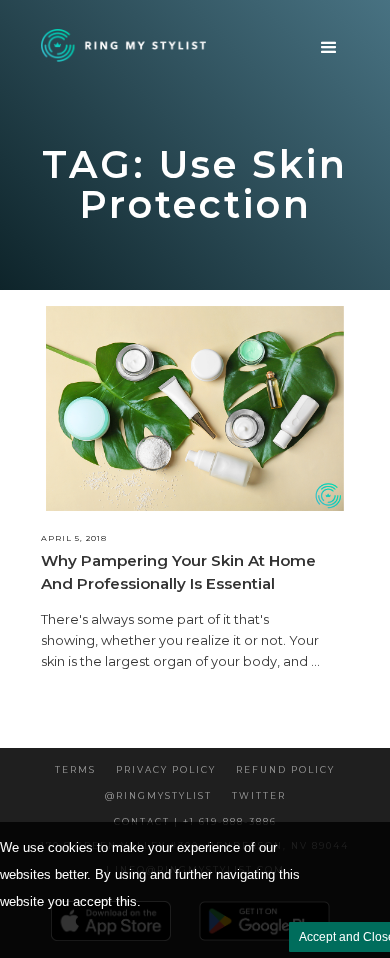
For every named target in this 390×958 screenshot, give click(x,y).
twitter (259, 795)
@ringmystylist (158, 795)
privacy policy (166, 769)
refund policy (285, 769)
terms (75, 769)
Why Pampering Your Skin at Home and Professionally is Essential (178, 571)
